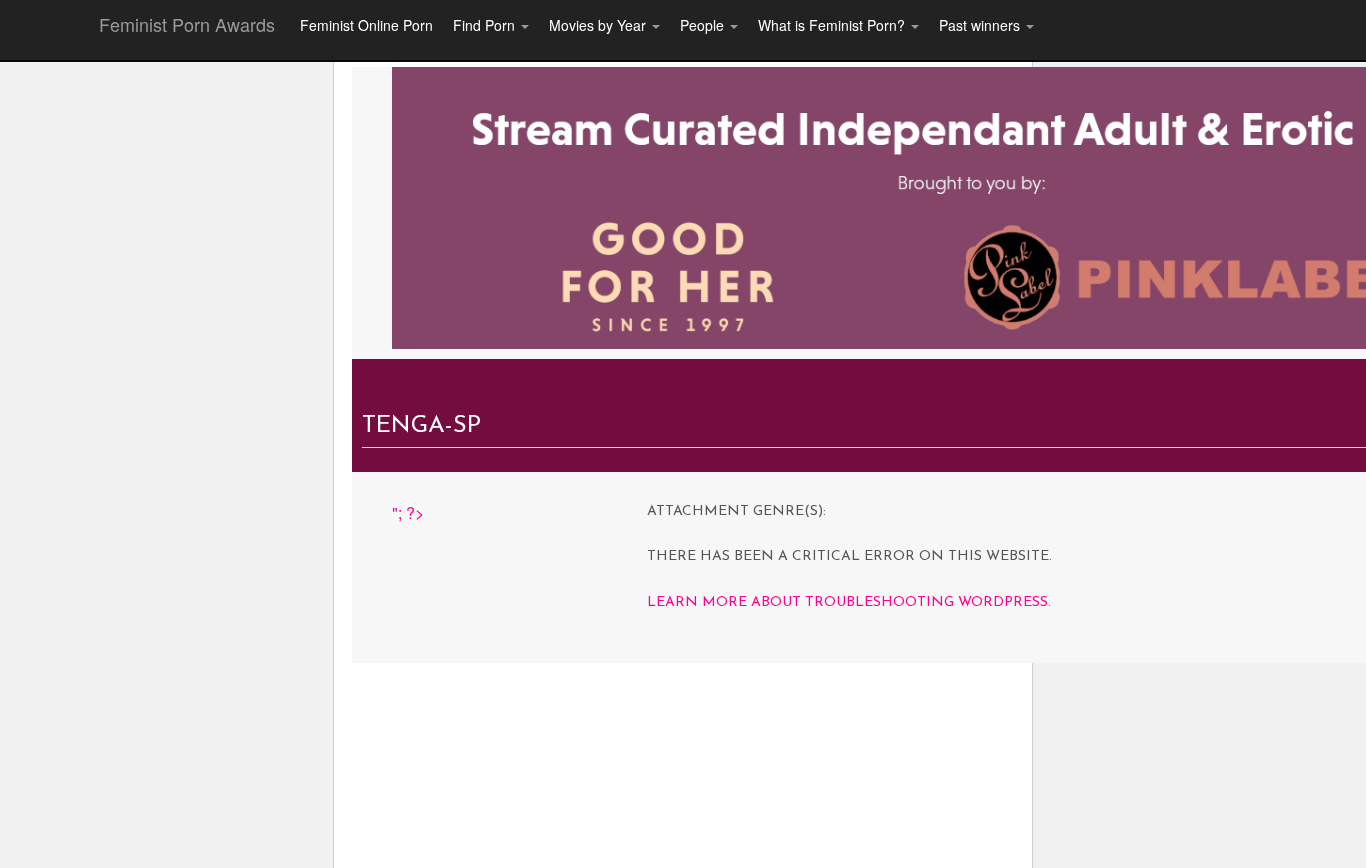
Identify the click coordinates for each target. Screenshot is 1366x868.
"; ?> (408, 513)
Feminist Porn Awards (187, 24)
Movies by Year (599, 25)
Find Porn (486, 25)
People (704, 25)
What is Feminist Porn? (833, 25)
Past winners (981, 25)
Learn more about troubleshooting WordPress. (849, 602)
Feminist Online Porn (366, 25)
